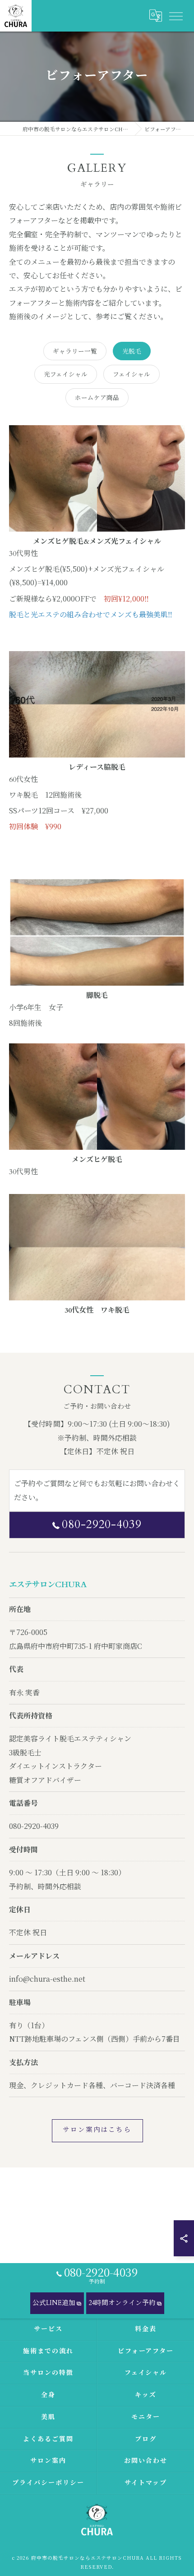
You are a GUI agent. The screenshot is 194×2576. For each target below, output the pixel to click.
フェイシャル (132, 374)
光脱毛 (132, 351)
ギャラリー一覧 (75, 351)
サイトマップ (146, 2483)
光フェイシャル (66, 374)
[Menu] (176, 16)
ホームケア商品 (97, 397)
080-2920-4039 (102, 1524)
